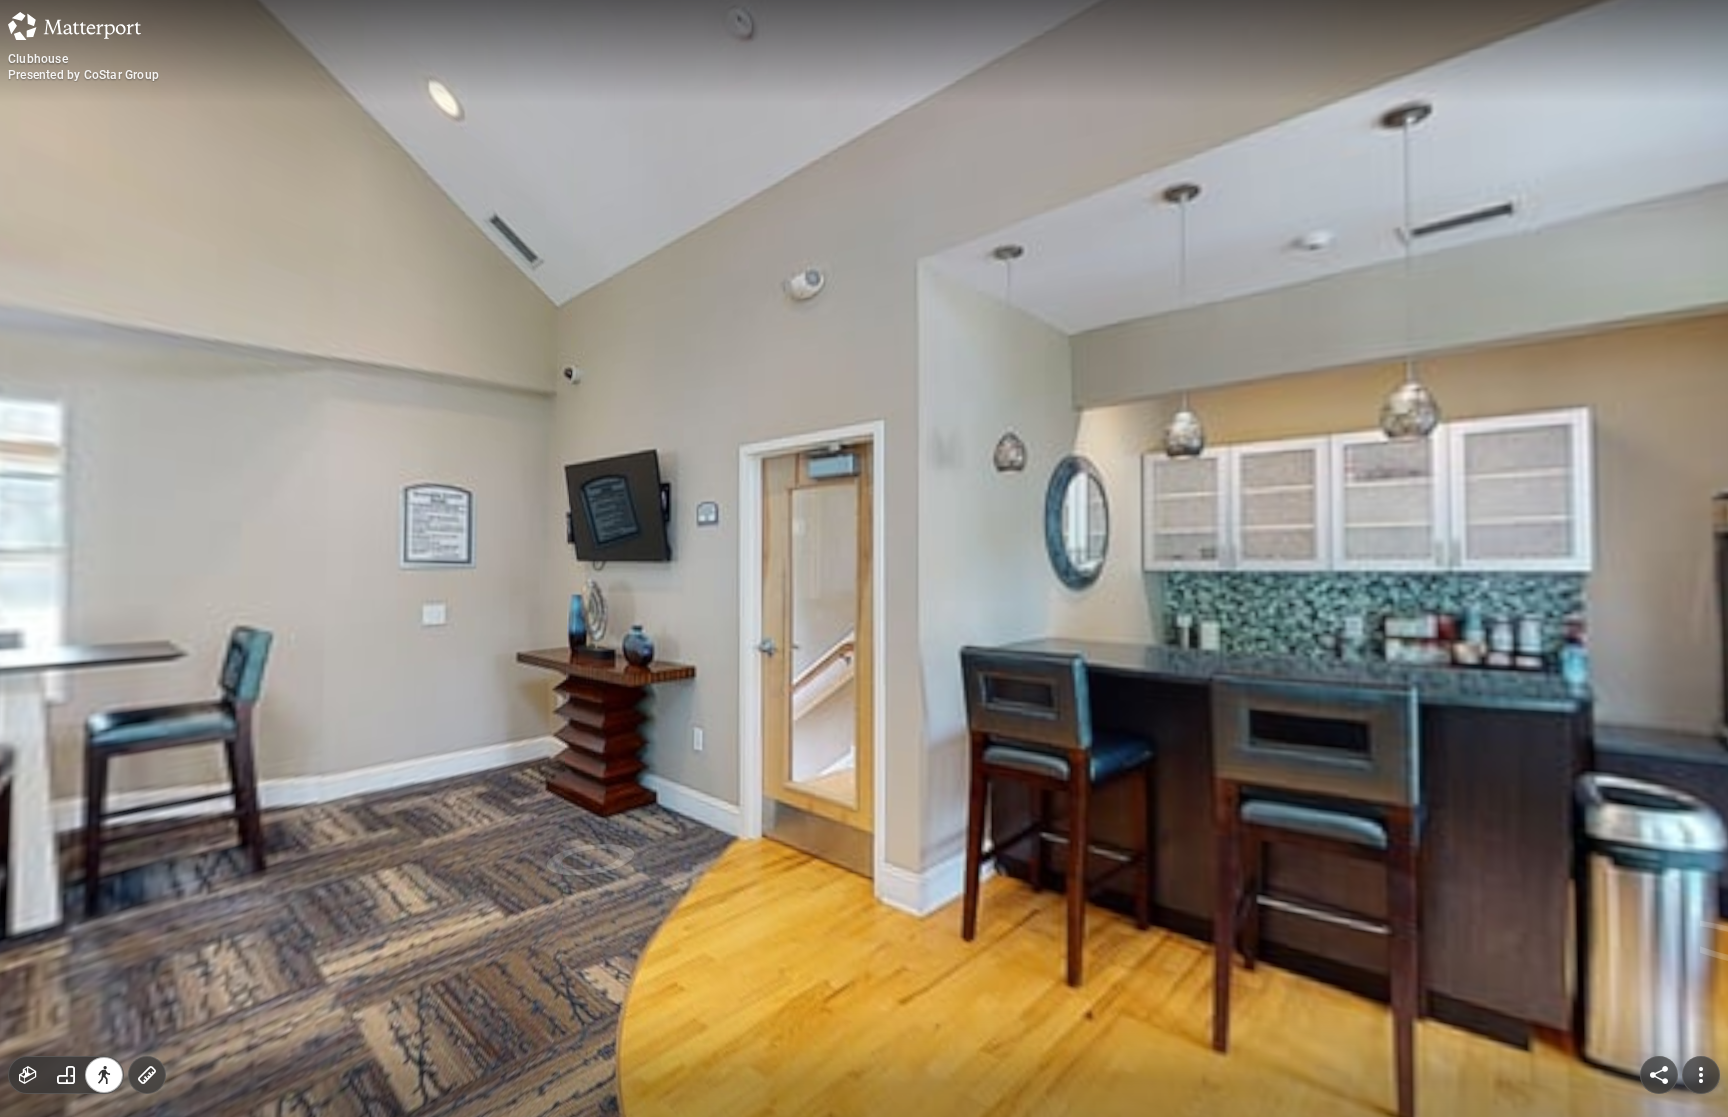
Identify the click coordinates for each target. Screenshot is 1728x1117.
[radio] (28, 1075)
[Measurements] (147, 1075)
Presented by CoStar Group (83, 75)
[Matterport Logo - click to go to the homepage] (74, 26)
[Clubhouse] (864, 558)
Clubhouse (38, 59)
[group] (66, 1075)
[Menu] (1701, 1075)
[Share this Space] (1659, 1075)
